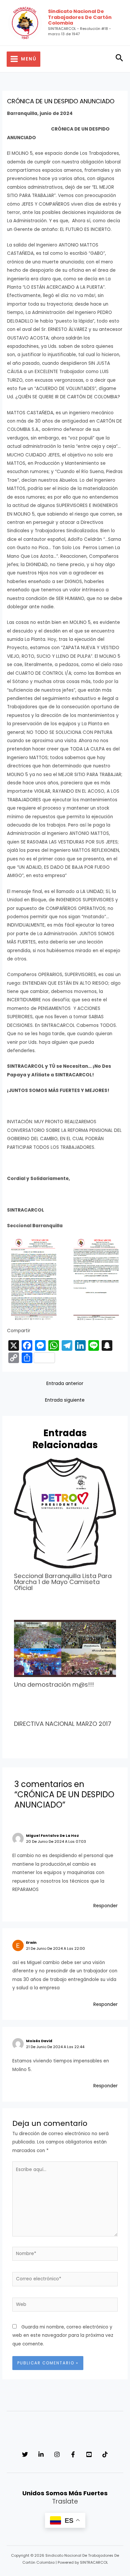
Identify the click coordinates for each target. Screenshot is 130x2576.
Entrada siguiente (65, 1400)
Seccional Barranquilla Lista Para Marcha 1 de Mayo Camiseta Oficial (63, 1582)
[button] (119, 59)
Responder (105, 1906)
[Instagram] (57, 2454)
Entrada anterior (65, 1384)
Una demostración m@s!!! (54, 1684)
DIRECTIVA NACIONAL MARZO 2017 (63, 1724)
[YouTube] (89, 2454)
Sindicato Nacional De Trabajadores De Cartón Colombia (80, 17)
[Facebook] (73, 2454)
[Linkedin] (41, 2454)
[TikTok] (105, 2454)
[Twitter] (25, 2454)
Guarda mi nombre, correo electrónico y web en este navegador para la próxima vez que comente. (63, 2335)
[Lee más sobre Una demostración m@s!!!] (65, 1648)
